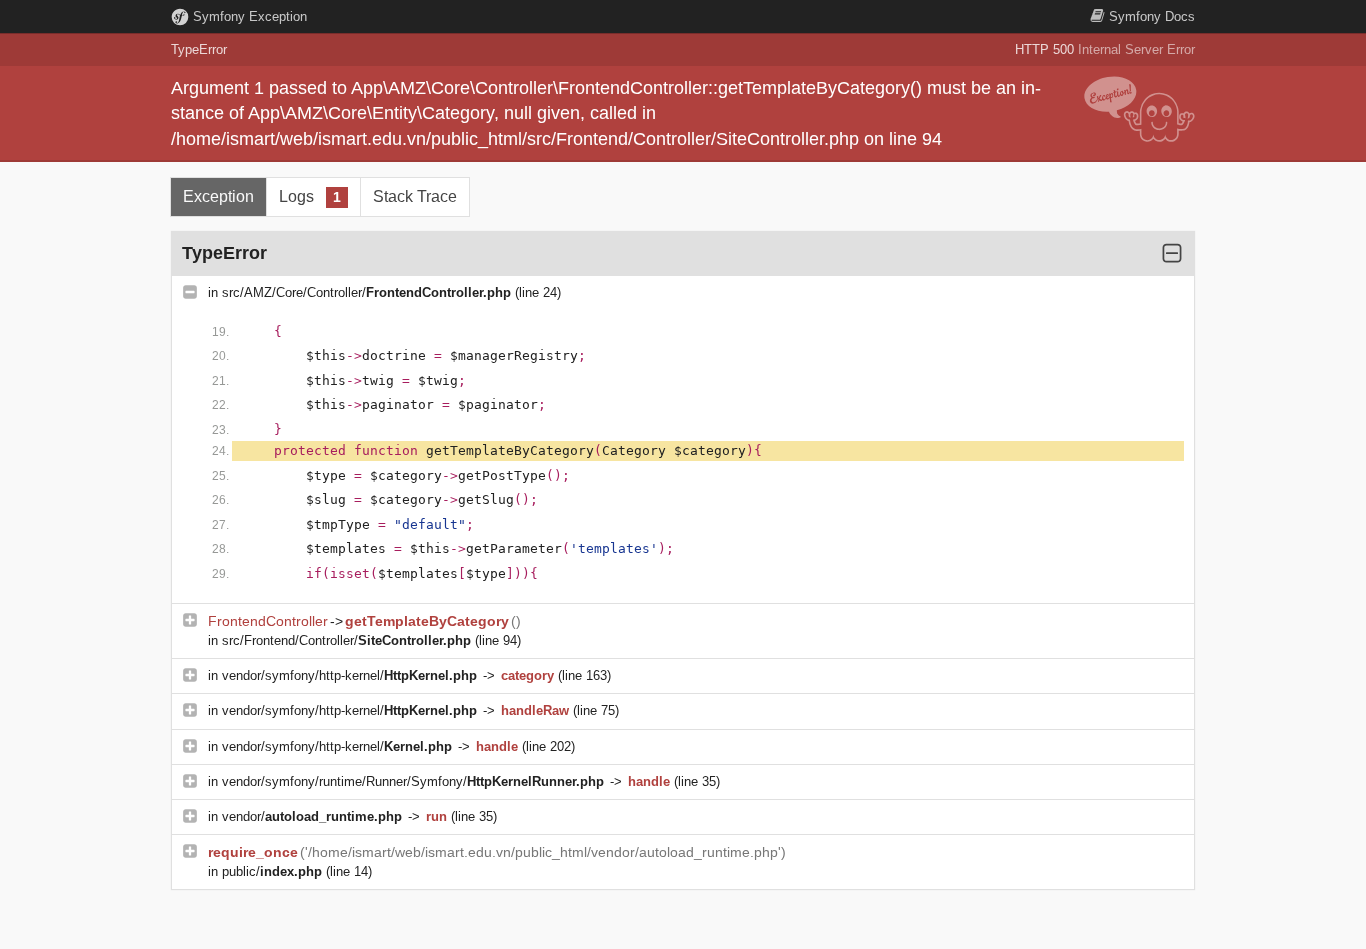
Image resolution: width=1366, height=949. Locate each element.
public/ (272, 871)
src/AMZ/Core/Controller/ (366, 292)
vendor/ (312, 816)
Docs (1152, 16)
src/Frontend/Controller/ (346, 640)
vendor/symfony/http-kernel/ (349, 675)
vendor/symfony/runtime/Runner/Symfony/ (413, 781)
